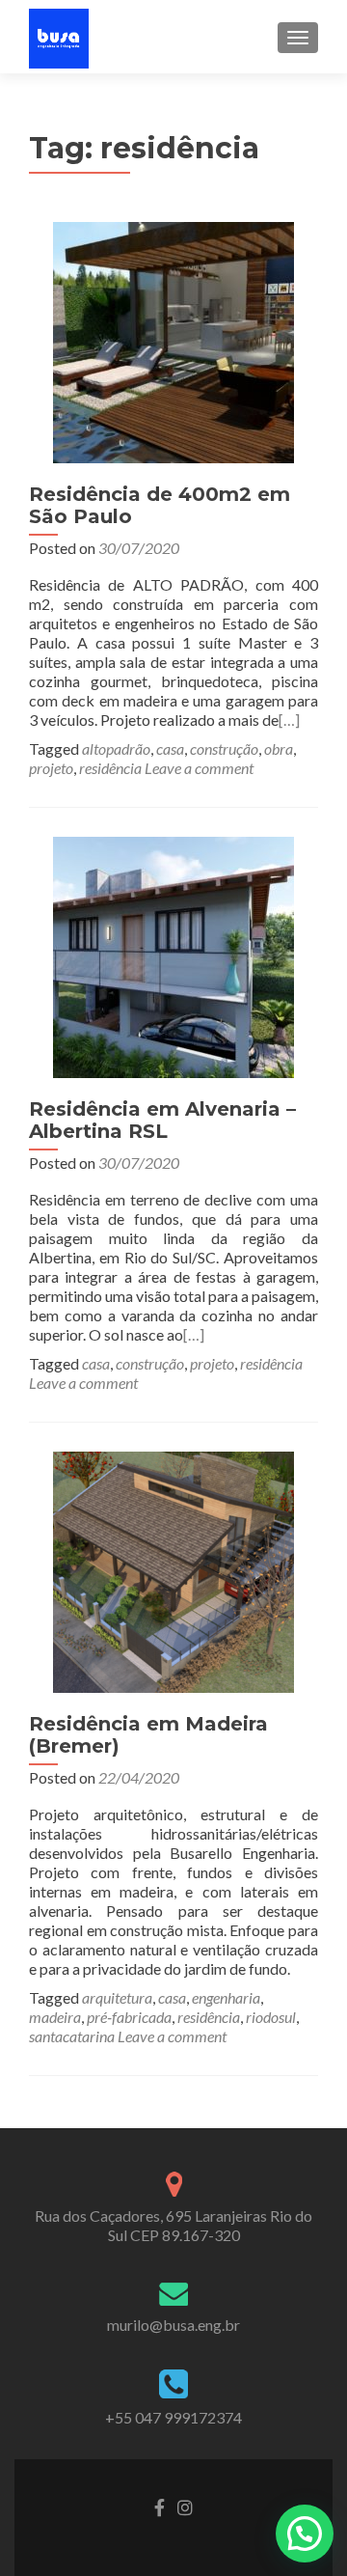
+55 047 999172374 (173, 2417)
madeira (55, 2017)
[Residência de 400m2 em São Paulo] (173, 340)
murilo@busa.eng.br (173, 2325)
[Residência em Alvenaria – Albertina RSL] (173, 955)
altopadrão (116, 748)
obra (279, 748)
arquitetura (117, 1997)
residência (110, 768)
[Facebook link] (160, 2506)
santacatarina (72, 2036)
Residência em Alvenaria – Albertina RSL (162, 1120)
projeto (51, 768)
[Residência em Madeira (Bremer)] (173, 1570)
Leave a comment (199, 768)
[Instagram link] (185, 2506)
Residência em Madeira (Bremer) (148, 1735)
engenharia (226, 1997)
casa (170, 748)
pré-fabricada (129, 2017)
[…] (289, 720)
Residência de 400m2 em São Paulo (160, 505)
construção (224, 748)
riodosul (271, 2017)
